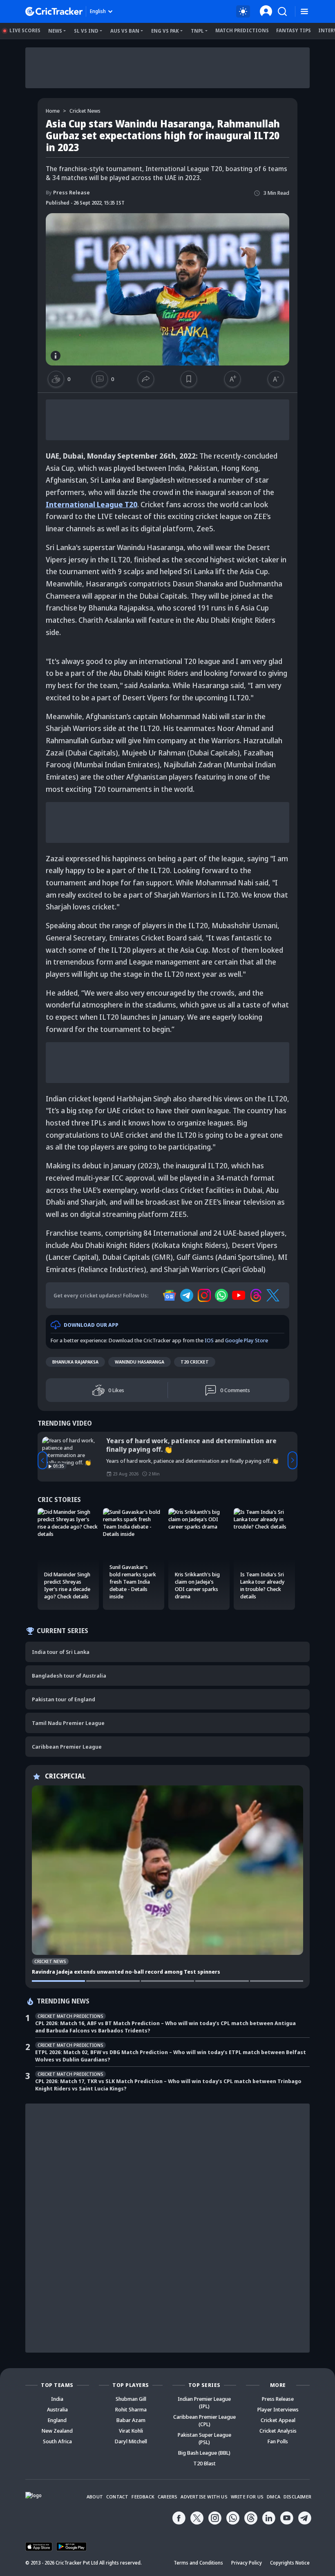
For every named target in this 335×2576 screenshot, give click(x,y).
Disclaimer (297, 2497)
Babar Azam (131, 2420)
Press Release (68, 192)
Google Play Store (247, 1340)
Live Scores (25, 30)
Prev (42, 1460)
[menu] (304, 12)
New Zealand (57, 2431)
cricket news (85, 111)
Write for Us (247, 2497)
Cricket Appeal (278, 2420)
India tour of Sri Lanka (61, 1652)
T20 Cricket (195, 1362)
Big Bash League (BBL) (204, 2453)
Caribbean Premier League (67, 1747)
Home (53, 111)
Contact (117, 2497)
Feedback (143, 2497)
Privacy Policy (247, 2563)
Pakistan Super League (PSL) (204, 2438)
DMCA (274, 2497)
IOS (209, 1340)
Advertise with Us (204, 2497)
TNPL (197, 31)
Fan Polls (278, 2441)
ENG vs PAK (165, 31)
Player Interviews (278, 2409)
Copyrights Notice (290, 2563)
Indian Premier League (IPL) (204, 2402)
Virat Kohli (131, 2431)
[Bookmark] (189, 379)
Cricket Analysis (278, 2431)
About (95, 2497)
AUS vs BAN (125, 31)
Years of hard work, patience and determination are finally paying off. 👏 (191, 1445)
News (55, 31)
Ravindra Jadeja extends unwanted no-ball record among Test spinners (126, 1972)
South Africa (57, 2441)
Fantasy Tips (294, 30)
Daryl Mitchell (131, 2441)
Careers (167, 2497)
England (57, 2420)
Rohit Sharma (131, 2409)
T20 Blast (204, 2463)
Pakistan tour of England (64, 1699)
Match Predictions (242, 30)
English (98, 11)
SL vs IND (86, 31)
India (57, 2399)
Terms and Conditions (198, 2563)
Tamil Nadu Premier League (68, 1723)
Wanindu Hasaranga (140, 1362)
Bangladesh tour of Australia (69, 1676)
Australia (57, 2409)
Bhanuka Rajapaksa (75, 1362)
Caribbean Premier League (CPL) (204, 2420)
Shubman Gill (131, 2399)
